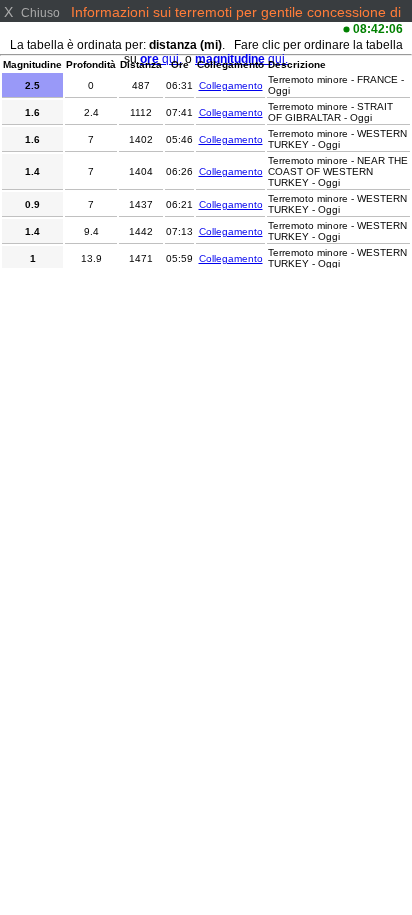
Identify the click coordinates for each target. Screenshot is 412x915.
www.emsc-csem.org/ (171, 28)
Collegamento (231, 85)
